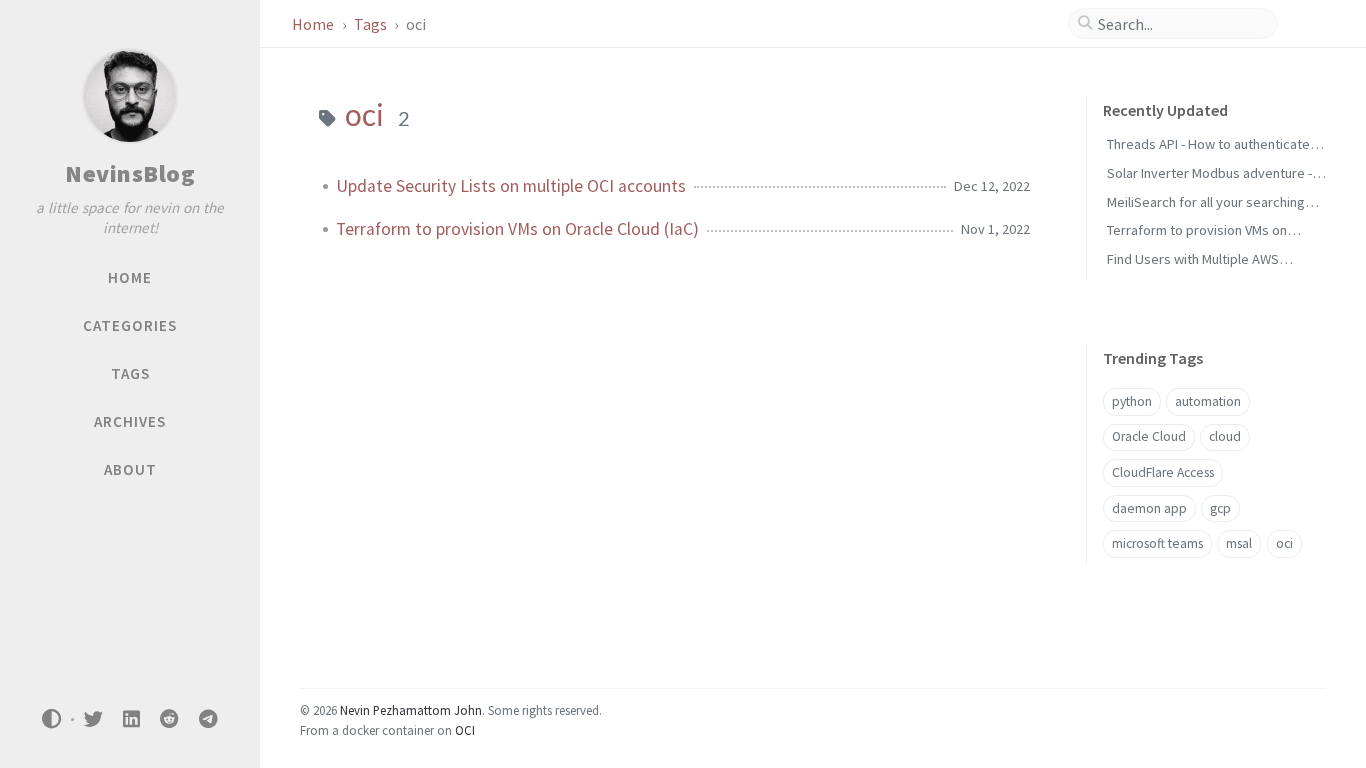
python (1132, 401)
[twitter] (93, 719)
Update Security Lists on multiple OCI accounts (511, 186)
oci (1284, 543)
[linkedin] (131, 719)
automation (1208, 401)
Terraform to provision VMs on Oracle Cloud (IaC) (517, 229)
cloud (1225, 436)
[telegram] (208, 719)
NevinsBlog (130, 173)
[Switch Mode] (52, 719)
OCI (465, 730)
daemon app (1149, 508)
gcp (1220, 508)
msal (1239, 543)
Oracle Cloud (1149, 436)
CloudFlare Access (1163, 472)
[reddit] (170, 719)
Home (314, 24)
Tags (372, 24)
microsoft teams (1157, 543)
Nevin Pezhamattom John (411, 710)
